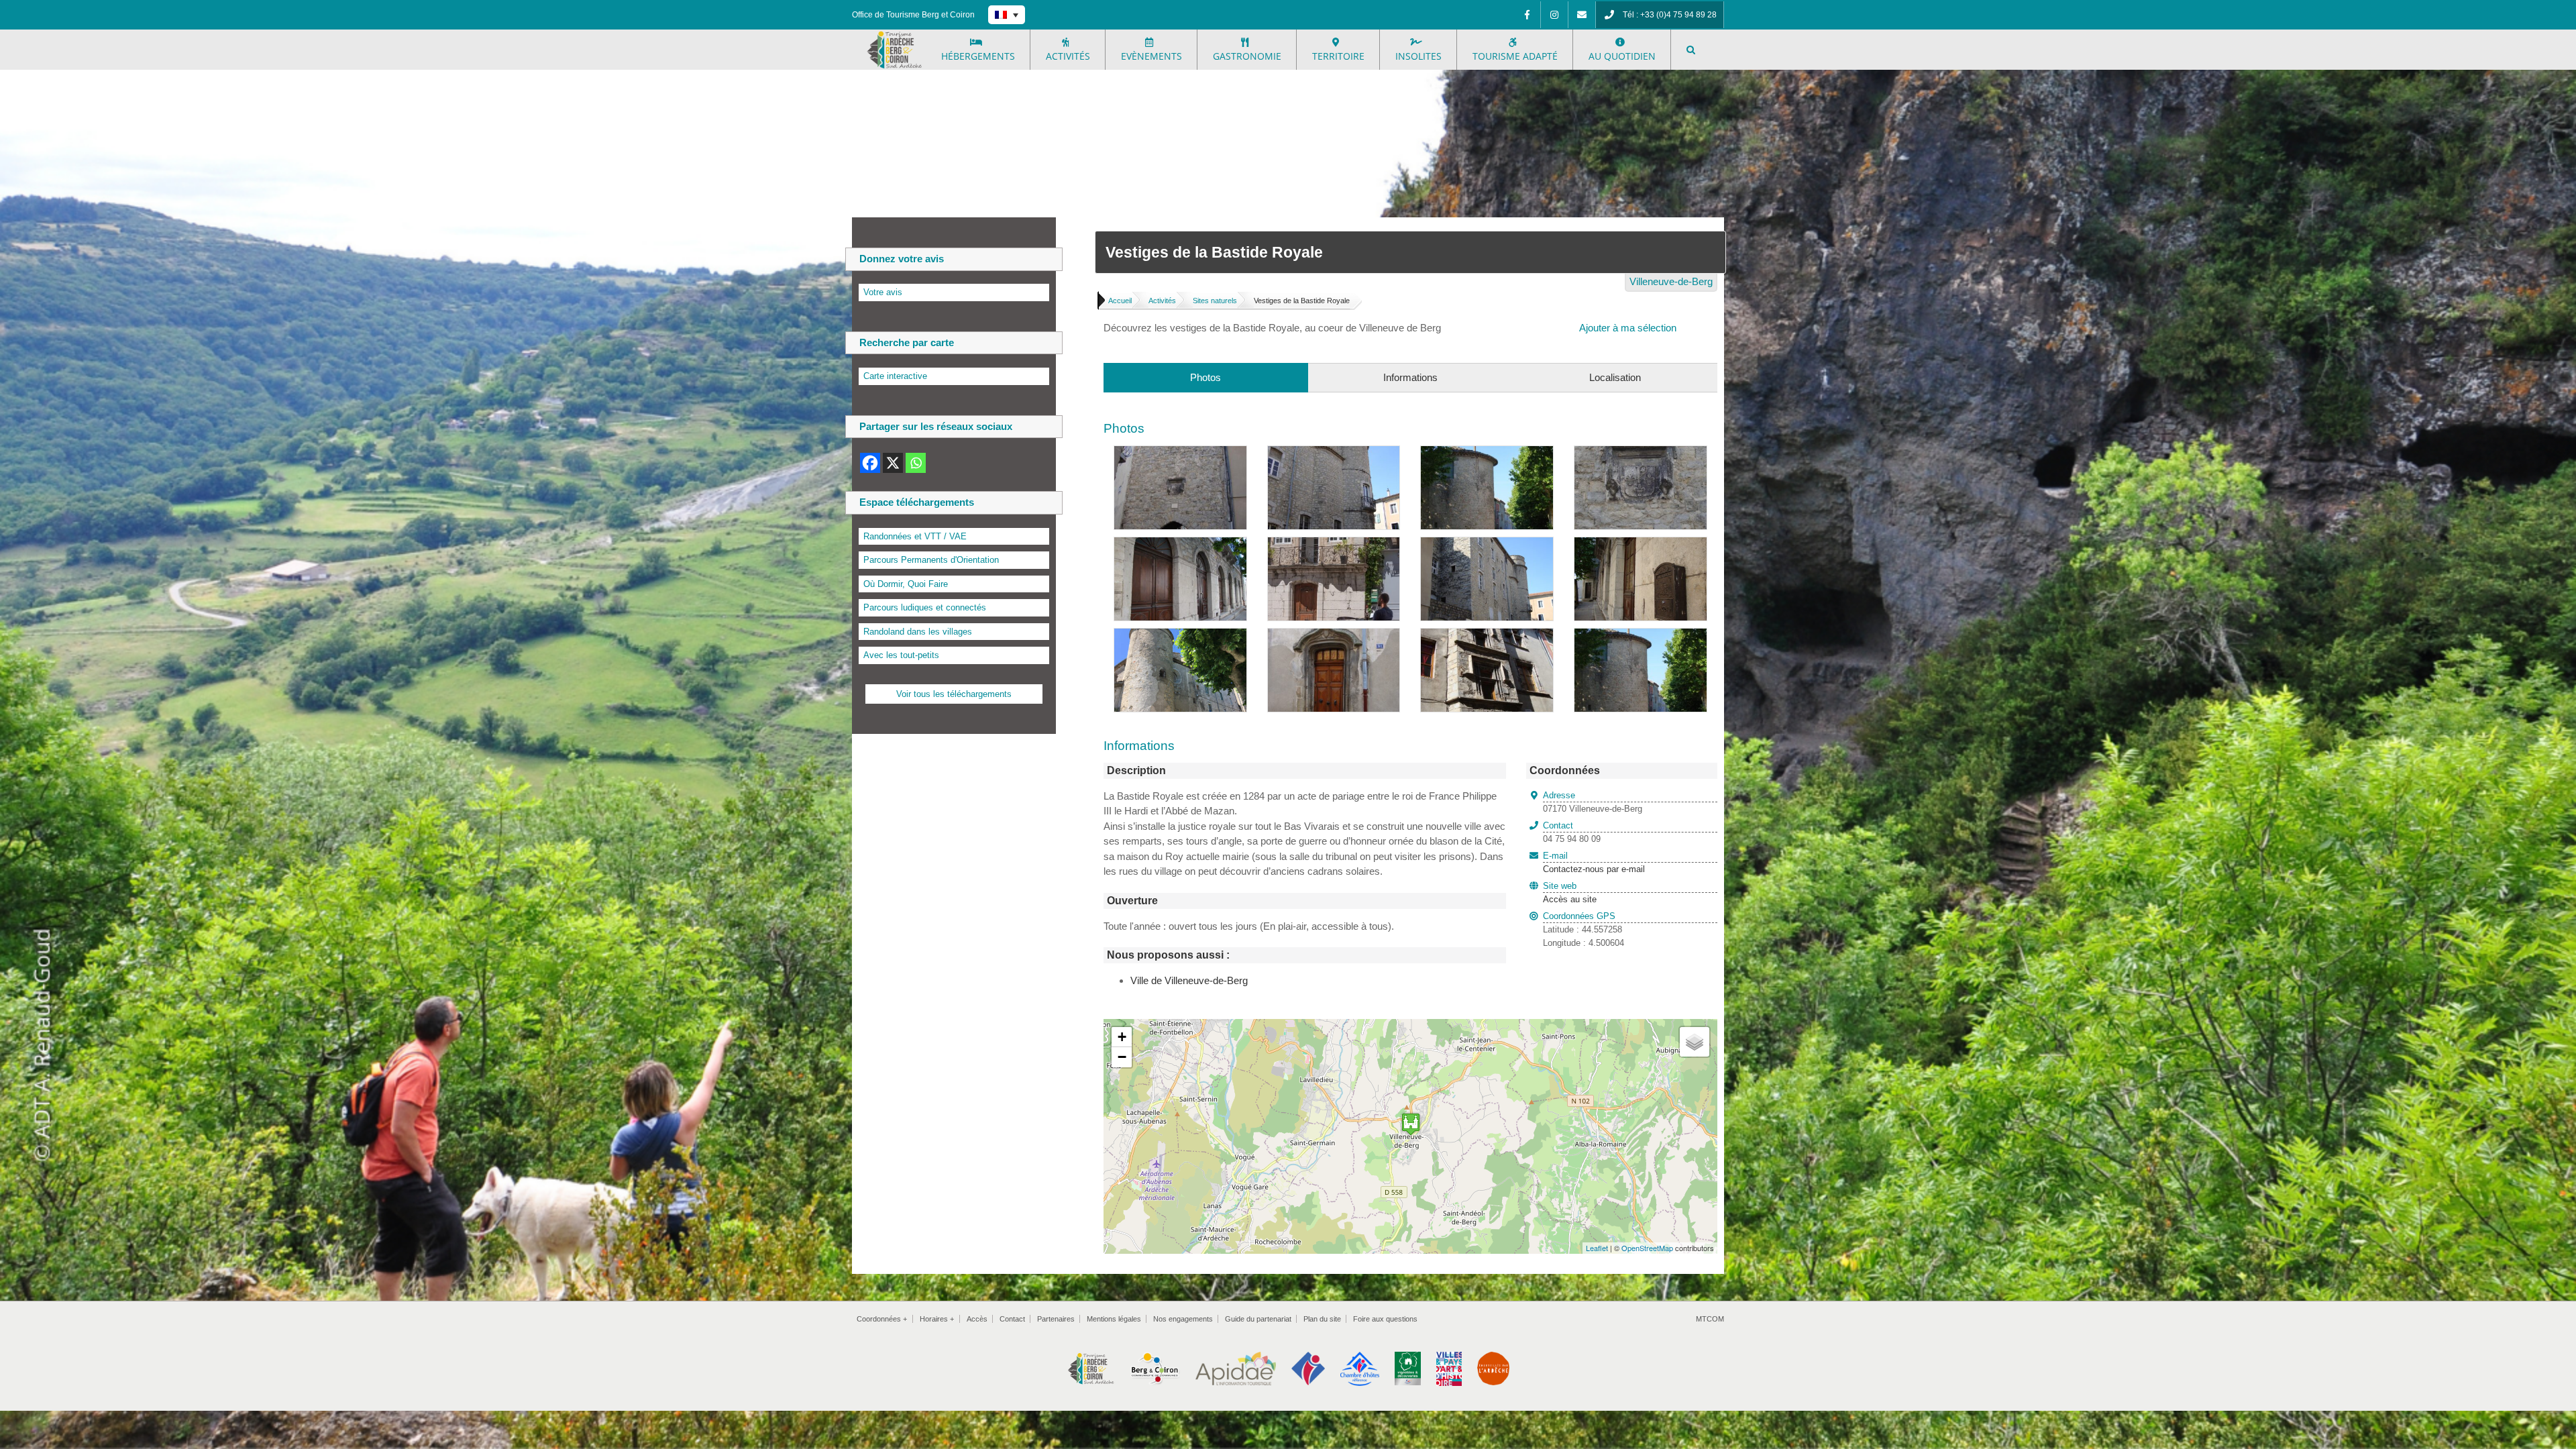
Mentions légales (1114, 1319)
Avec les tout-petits (901, 655)
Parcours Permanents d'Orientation (931, 560)
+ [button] (1122, 1037)
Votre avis (883, 292)
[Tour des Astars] (1180, 544)
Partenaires (1056, 1319)
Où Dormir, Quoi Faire (906, 584)
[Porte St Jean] (1334, 636)
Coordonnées (882, 1319)
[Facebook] (1527, 15)
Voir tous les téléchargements (954, 694)
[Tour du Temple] (1641, 636)
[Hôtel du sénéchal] (1334, 544)
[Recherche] (1691, 50)
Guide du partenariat (1258, 1319)
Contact (1012, 1319)
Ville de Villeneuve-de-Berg (1189, 980)
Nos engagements (1183, 1319)
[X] (893, 463)
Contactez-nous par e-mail (1594, 863)
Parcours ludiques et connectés (925, 607)
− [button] (1122, 1057)
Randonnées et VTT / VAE (915, 536)
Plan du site (1322, 1319)
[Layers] (1695, 1042)
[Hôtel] (1487, 636)
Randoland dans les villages (918, 632)
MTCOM (1710, 1319)
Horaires (937, 1319)
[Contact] (1582, 15)
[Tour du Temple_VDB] (1487, 453)
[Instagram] (1554, 15)
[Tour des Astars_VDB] (1334, 453)
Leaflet (1597, 1248)
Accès (977, 1319)
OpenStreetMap (1647, 1248)
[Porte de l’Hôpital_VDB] (1180, 453)
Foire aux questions (1385, 1319)
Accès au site (1570, 899)
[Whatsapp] (916, 463)
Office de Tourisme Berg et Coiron (913, 15)
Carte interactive (895, 376)
